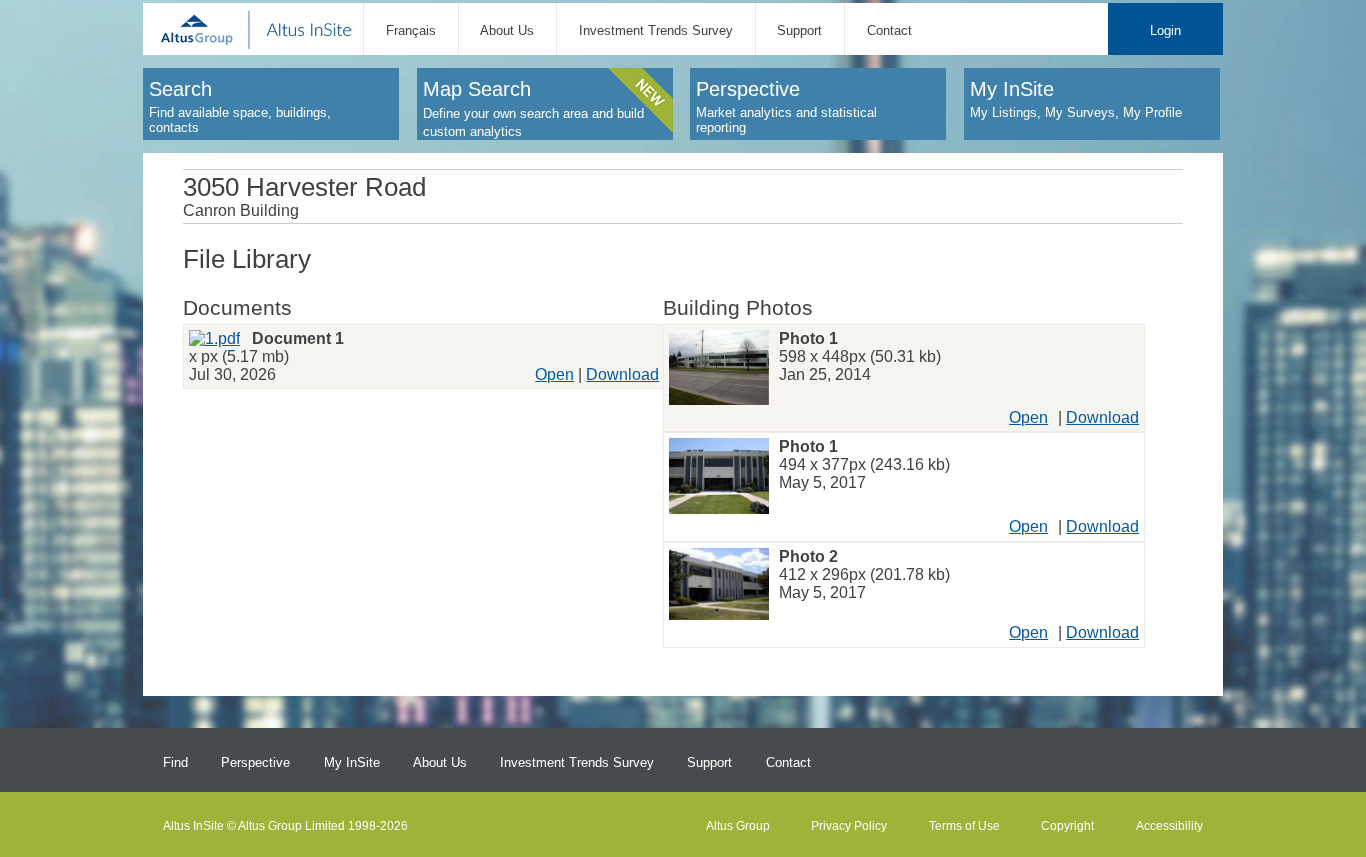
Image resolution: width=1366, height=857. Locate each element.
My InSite (352, 762)
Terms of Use (964, 826)
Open (554, 374)
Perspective (255, 762)
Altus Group (738, 826)
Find (175, 762)
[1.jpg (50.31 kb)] (719, 369)
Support (799, 30)
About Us (507, 30)
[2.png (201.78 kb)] (719, 586)
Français (411, 30)
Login (1165, 30)
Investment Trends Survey (656, 30)
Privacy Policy (849, 826)
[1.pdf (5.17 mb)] (214, 338)
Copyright (1067, 826)
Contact (889, 30)
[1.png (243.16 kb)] (719, 478)
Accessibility (1169, 826)
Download (622, 374)
